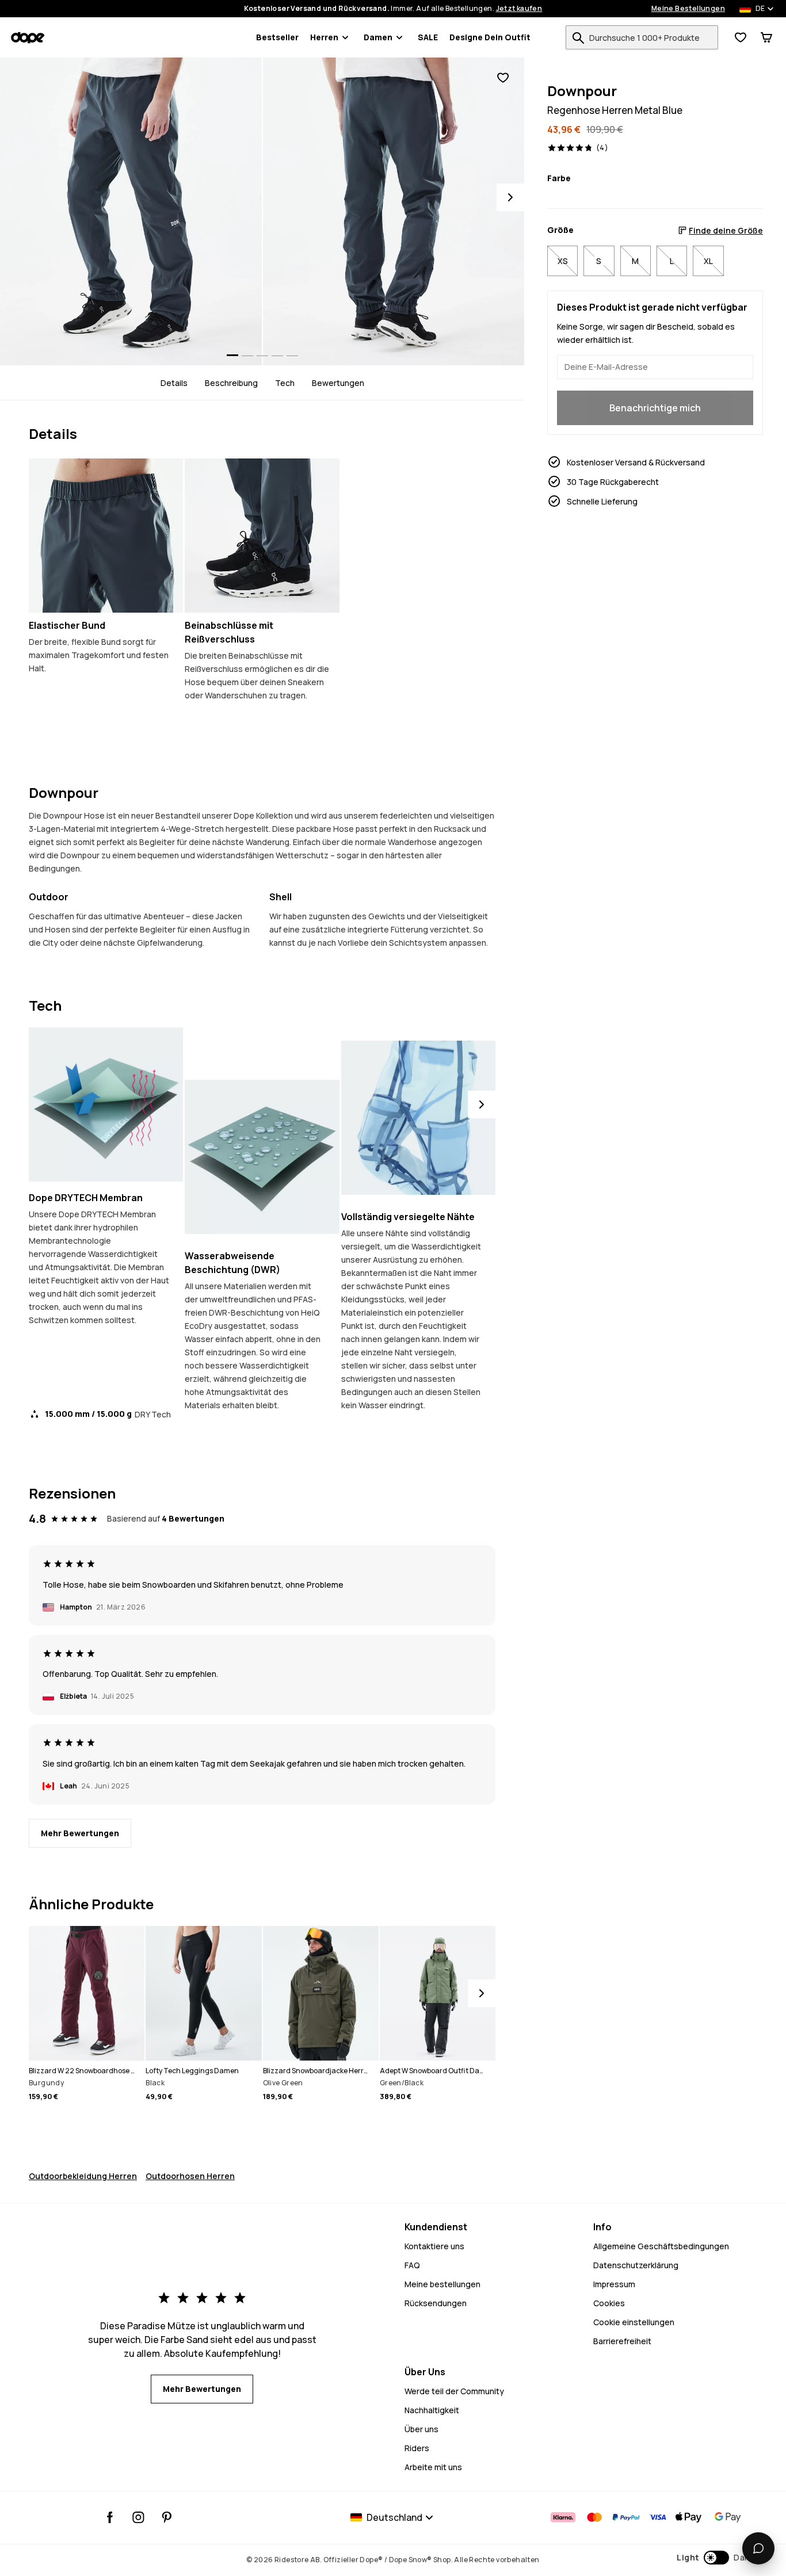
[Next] (510, 197)
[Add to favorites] (503, 78)
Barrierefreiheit (622, 2341)
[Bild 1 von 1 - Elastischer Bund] (106, 536)
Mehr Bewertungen (80, 1833)
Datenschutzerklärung (636, 2265)
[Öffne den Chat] (758, 2548)
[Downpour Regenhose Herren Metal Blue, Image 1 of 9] (131, 211)
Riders (417, 2448)
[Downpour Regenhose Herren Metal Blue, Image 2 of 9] (394, 211)
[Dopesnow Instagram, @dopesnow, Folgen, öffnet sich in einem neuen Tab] (138, 2517)
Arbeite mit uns (433, 2467)
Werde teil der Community (454, 2391)
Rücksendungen (436, 2303)
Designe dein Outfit (490, 37)
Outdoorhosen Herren (190, 2176)
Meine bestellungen (442, 2284)
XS (563, 261)
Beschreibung (231, 382)
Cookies (609, 2303)
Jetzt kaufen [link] (519, 9)
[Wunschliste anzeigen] (741, 37)
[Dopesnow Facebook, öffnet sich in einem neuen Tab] (110, 2517)
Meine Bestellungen (688, 9)
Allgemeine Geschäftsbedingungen (661, 2246)
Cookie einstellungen (634, 2322)
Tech (285, 382)
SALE (428, 37)
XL (708, 261)
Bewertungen (338, 382)
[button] (714, 2558)
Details (174, 382)
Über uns (421, 2429)
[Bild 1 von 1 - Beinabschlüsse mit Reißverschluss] (262, 536)
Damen (378, 37)
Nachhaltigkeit (432, 2410)
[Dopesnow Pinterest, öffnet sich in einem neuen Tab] (167, 2517)
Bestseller (277, 37)
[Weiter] (482, 1104)
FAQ (412, 2265)
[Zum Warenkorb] (766, 37)
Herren (324, 37)
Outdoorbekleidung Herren (83, 2176)
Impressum (614, 2284)
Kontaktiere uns (434, 2246)
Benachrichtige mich (655, 408)
